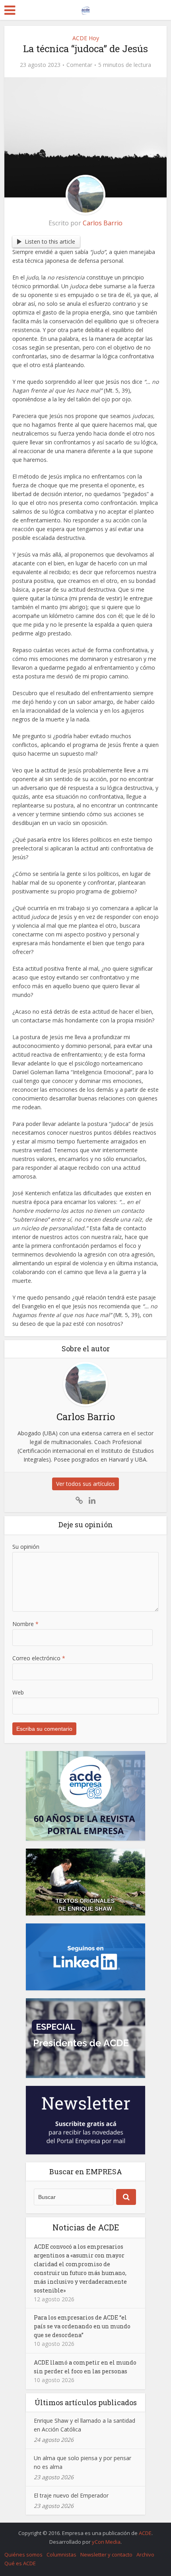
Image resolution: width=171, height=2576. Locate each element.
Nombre (25, 1624)
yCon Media (106, 2542)
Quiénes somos (23, 2555)
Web (18, 1692)
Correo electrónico (39, 1658)
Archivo (145, 2555)
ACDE (145, 2533)
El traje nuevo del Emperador (71, 2495)
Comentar (79, 65)
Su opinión (26, 1547)
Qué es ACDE (20, 2563)
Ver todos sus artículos (85, 1484)
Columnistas (61, 2555)
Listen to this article (50, 241)
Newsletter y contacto (106, 2555)
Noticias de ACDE (86, 2227)
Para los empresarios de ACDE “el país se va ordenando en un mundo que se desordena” (82, 2326)
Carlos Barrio (103, 223)
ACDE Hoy (86, 38)
